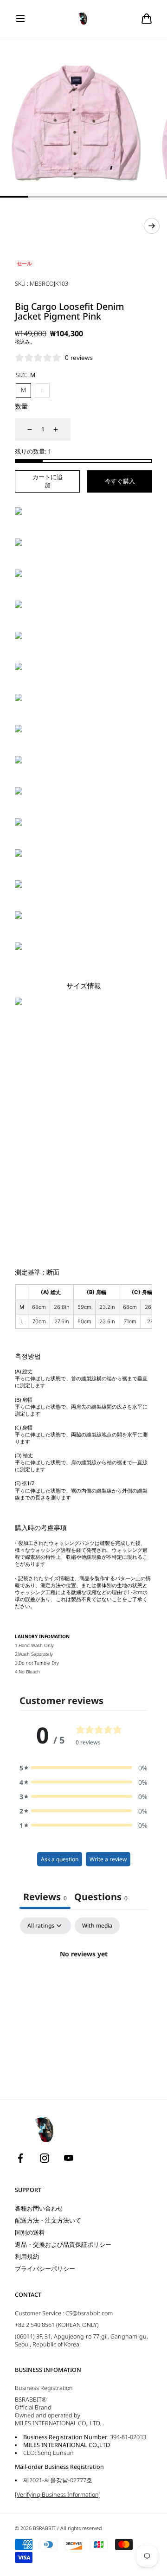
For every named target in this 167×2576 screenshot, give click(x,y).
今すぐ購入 (120, 481)
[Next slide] (152, 226)
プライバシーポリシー (45, 2269)
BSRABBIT (44, 2528)
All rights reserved (81, 2528)
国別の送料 (30, 2233)
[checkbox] (97, 1926)
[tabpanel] (83, 1985)
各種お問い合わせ (39, 2208)
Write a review (108, 1859)
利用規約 (27, 2257)
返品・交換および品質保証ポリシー (63, 2245)
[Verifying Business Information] (58, 2495)
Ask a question (60, 1859)
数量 (21, 406)
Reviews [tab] (45, 1897)
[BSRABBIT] (84, 19)
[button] (20, 19)
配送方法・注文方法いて (48, 2220)
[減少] (24, 429)
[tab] (101, 1898)
